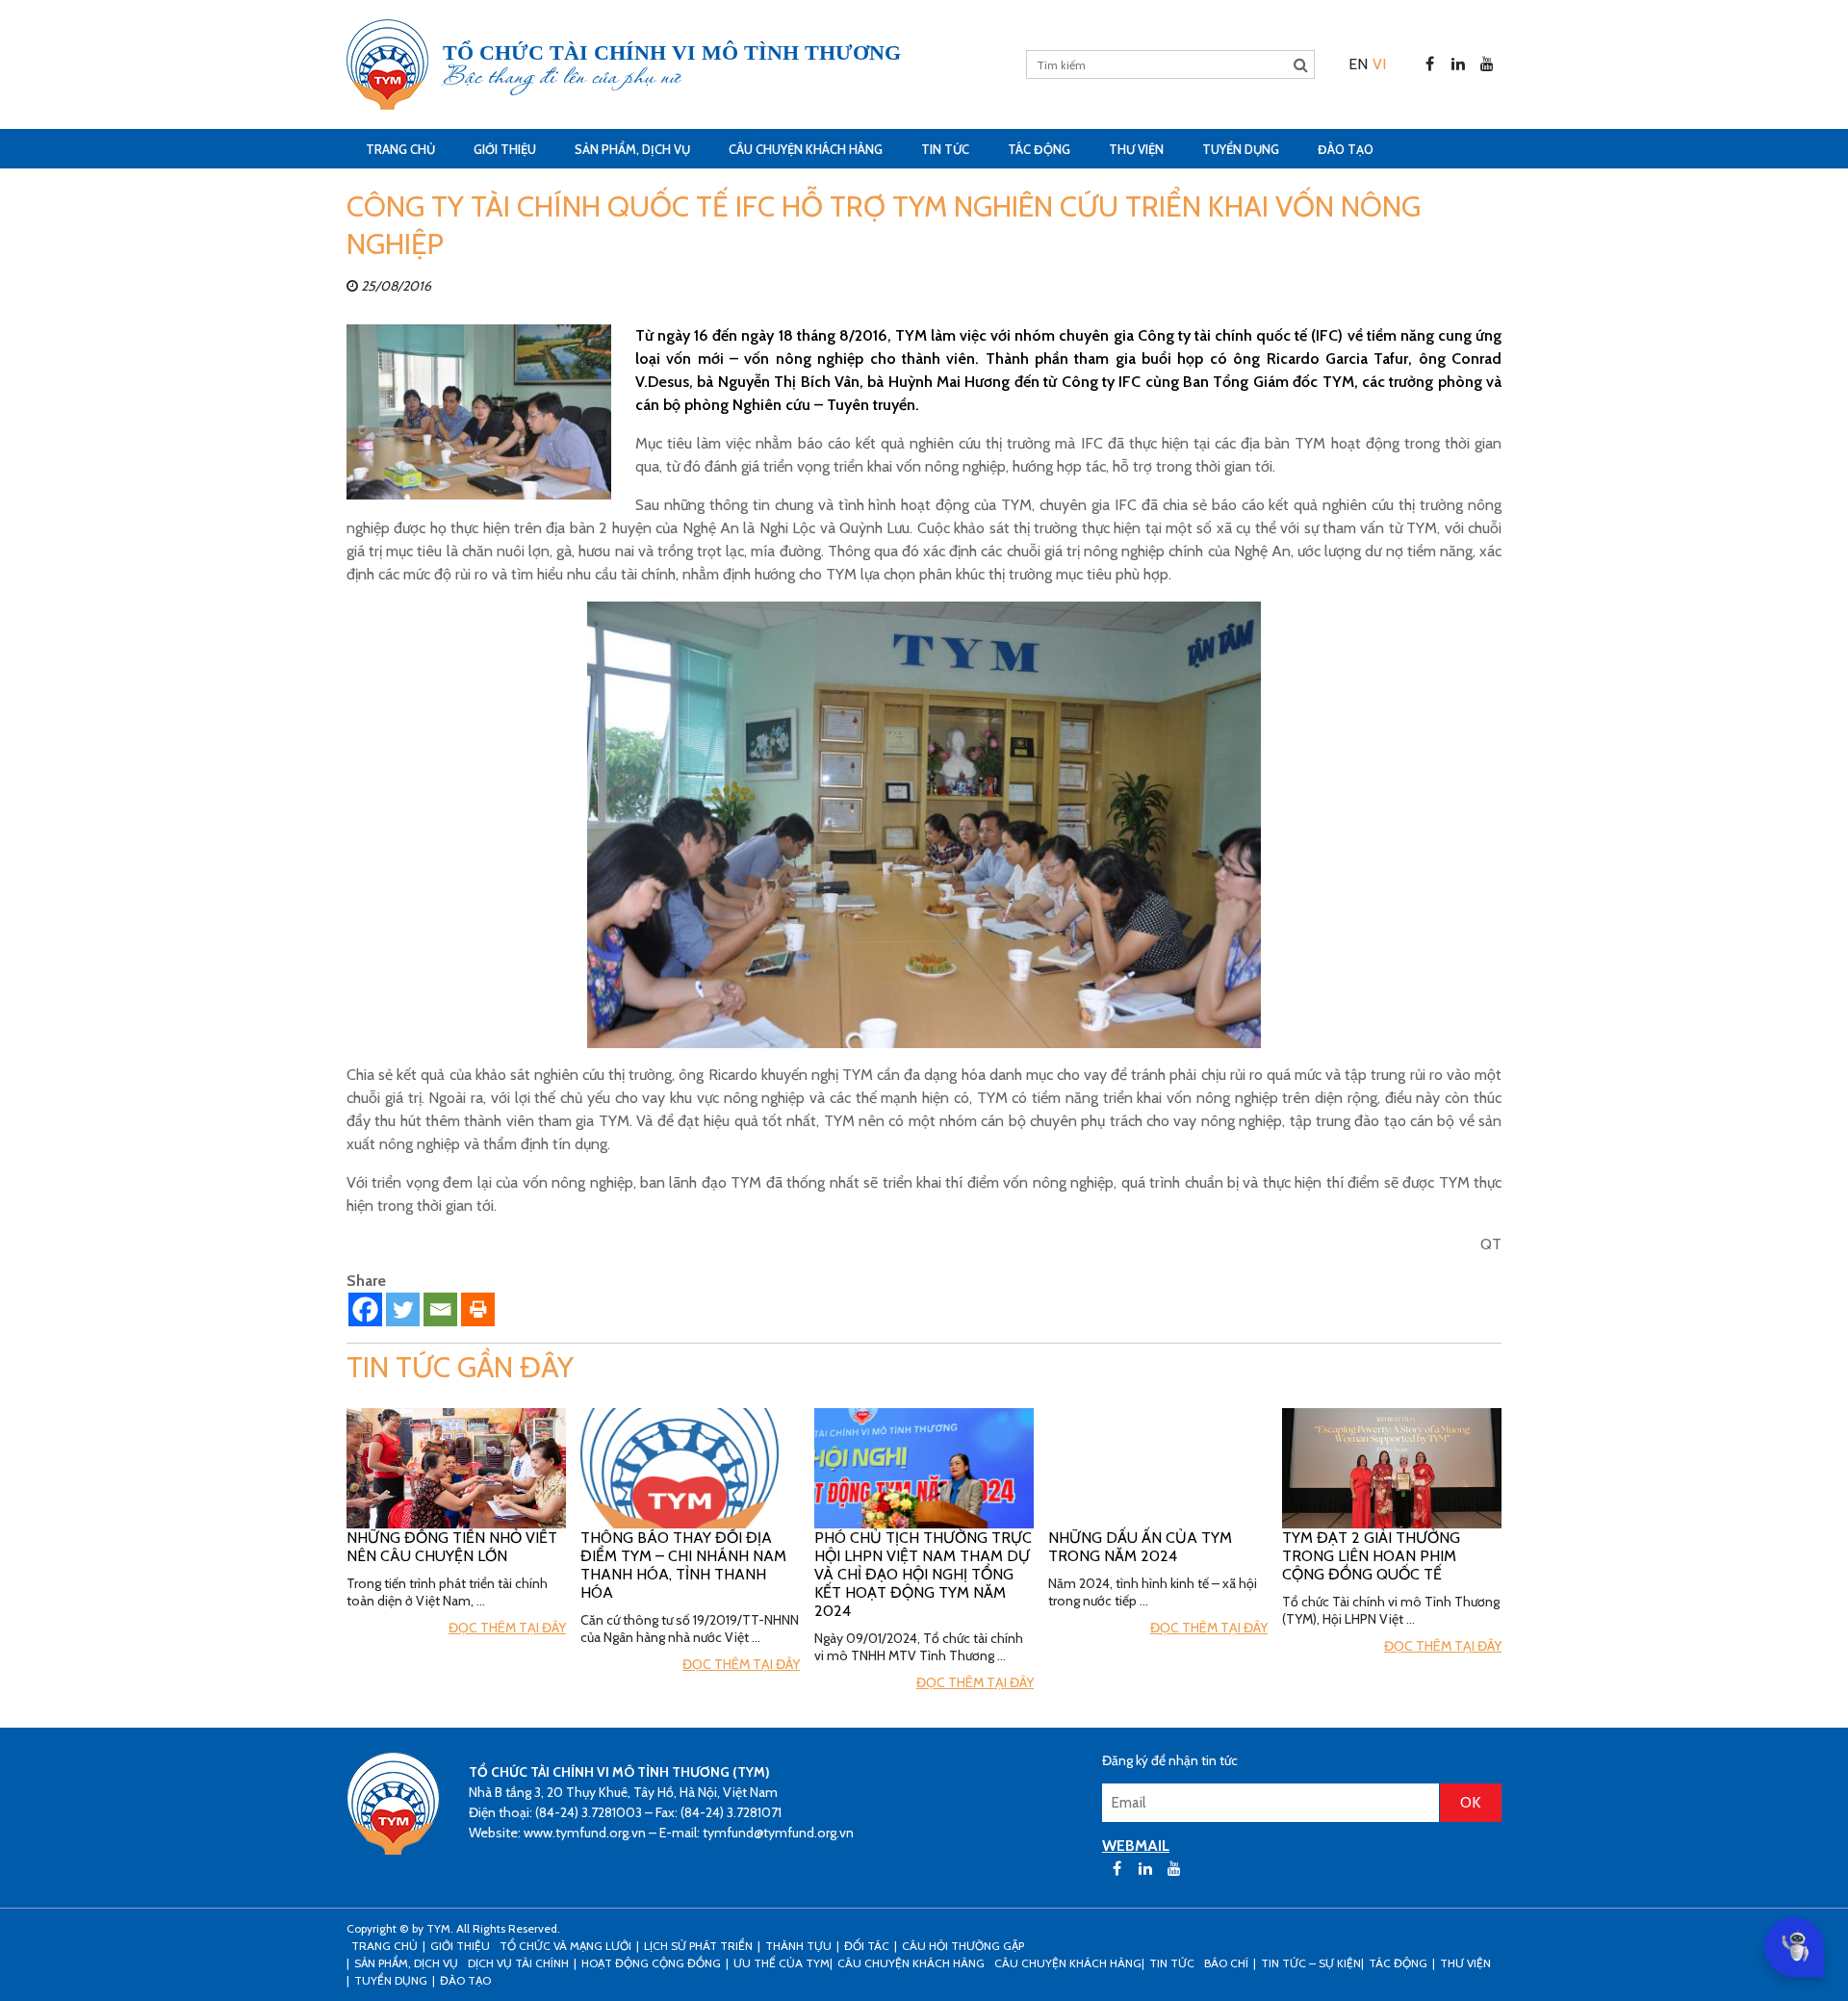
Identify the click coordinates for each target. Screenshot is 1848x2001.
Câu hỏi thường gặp (963, 1946)
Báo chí (1226, 1963)
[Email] (440, 1309)
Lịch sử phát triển (698, 1946)
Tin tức (945, 149)
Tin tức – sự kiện (1311, 1963)
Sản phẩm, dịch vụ (632, 149)
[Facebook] (365, 1309)
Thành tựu (798, 1946)
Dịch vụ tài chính (518, 1963)
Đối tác (867, 1946)
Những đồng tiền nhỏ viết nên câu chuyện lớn (452, 1547)
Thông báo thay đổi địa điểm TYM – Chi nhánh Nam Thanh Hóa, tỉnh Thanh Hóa (683, 1565)
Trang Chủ (400, 149)
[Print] (478, 1309)
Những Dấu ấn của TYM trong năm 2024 (1140, 1547)
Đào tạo (1346, 149)
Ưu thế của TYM (782, 1963)
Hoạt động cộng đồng (651, 1963)
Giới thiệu (505, 149)
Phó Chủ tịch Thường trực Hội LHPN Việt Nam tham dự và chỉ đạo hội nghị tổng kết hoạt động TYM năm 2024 (923, 1574)
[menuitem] (1358, 64)
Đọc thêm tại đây (507, 1628)
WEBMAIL (1136, 1846)
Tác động (1039, 149)
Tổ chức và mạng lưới (565, 1946)
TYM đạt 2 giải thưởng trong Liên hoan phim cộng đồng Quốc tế (1371, 1556)
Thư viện (1136, 149)
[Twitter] (403, 1309)
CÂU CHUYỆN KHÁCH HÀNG (806, 149)
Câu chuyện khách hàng (1068, 1963)
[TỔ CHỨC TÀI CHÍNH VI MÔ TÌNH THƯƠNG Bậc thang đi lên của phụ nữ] (387, 64)
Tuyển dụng (1241, 149)
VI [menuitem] (1379, 64)
